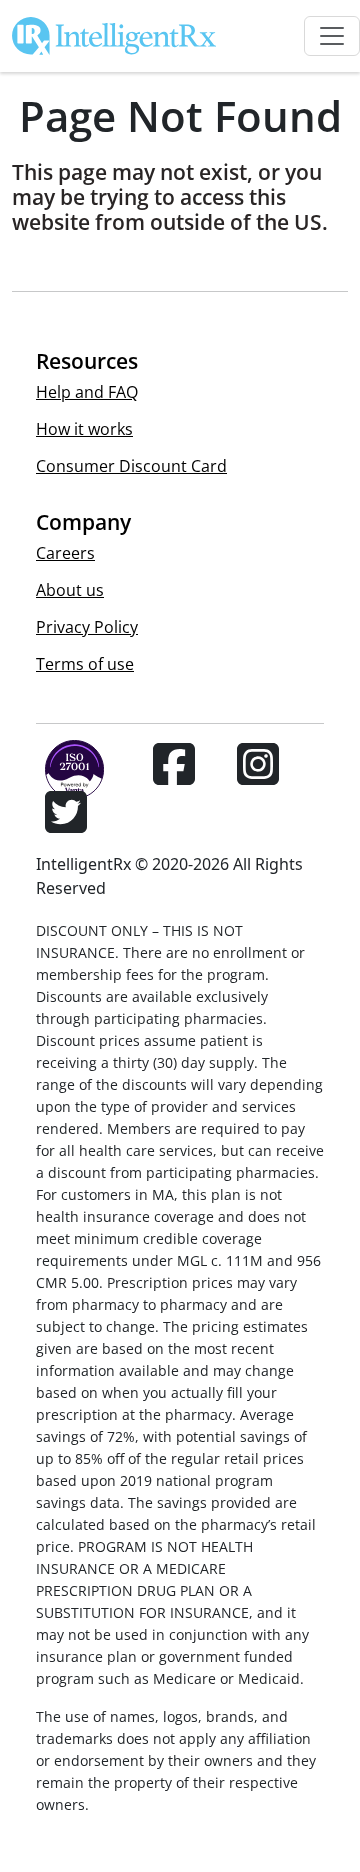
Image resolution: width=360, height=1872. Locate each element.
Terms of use (85, 664)
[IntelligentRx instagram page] (258, 776)
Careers (65, 553)
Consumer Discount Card (131, 466)
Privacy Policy (87, 627)
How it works (84, 429)
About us (70, 590)
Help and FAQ (87, 392)
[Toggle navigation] (332, 36)
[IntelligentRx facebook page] (174, 776)
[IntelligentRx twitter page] (66, 824)
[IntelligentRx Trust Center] (66, 776)
